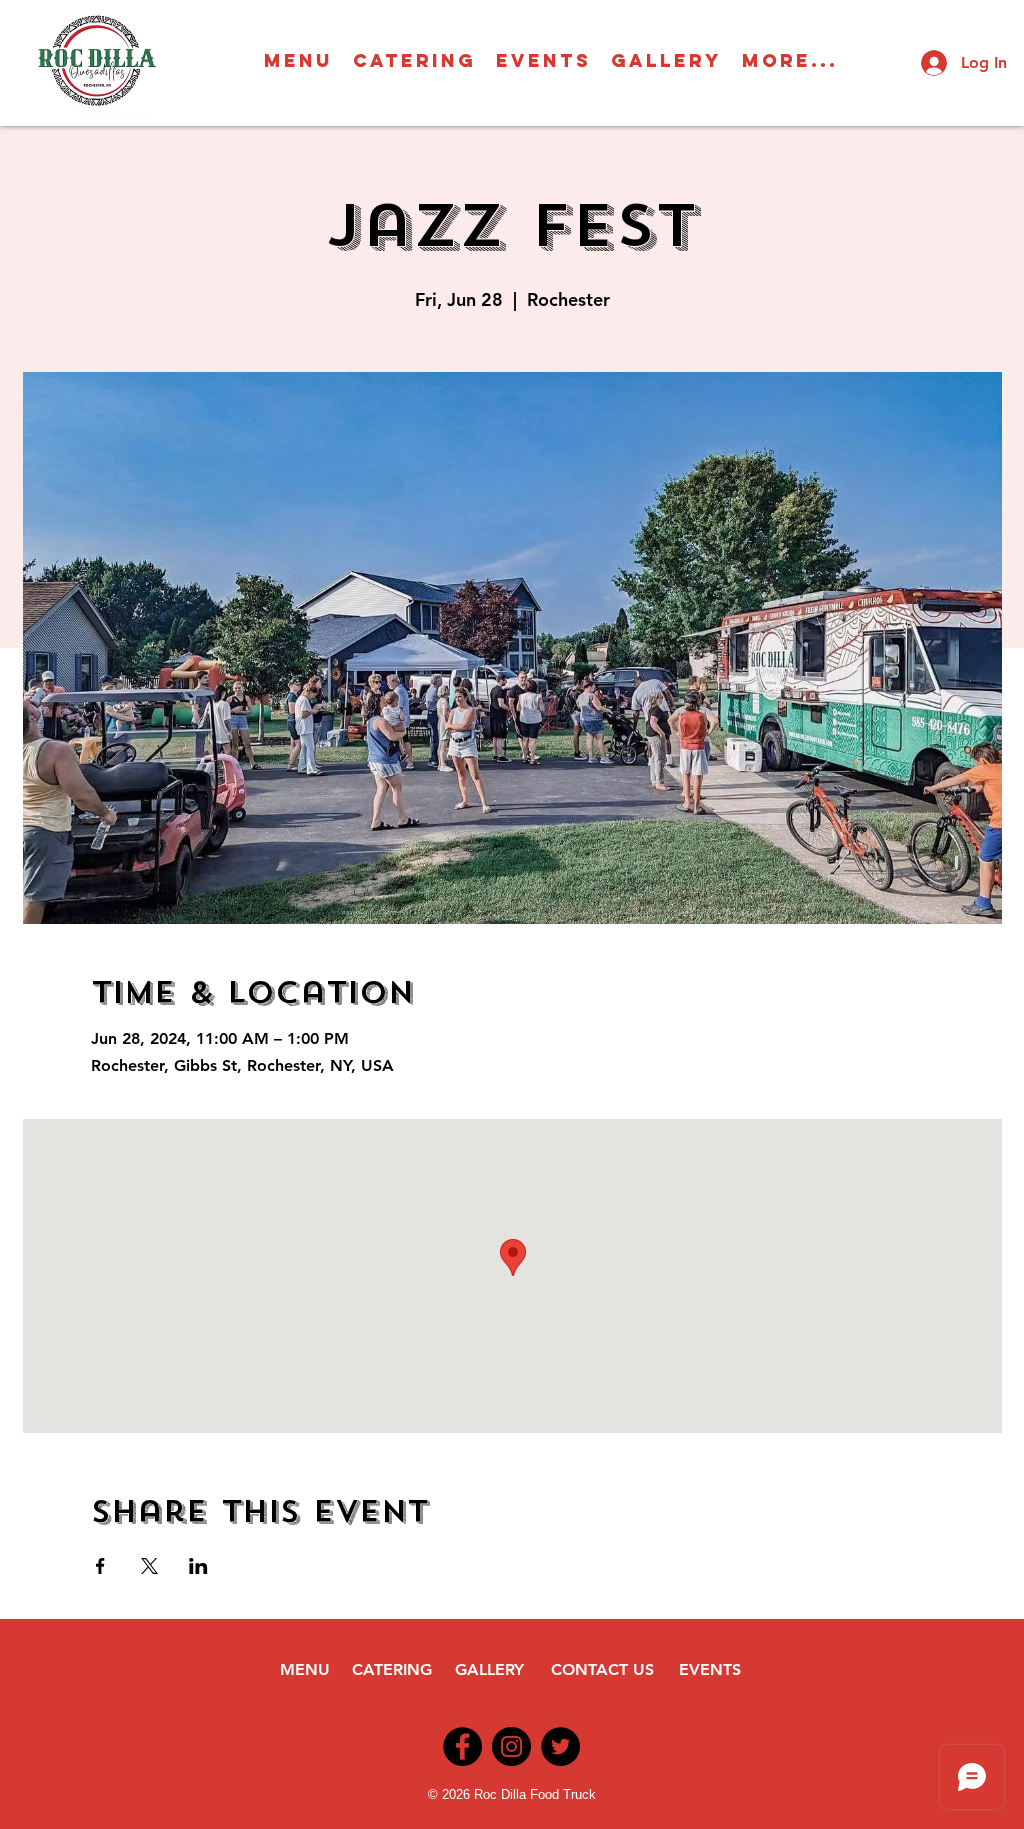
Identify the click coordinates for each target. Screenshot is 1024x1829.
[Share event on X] (149, 1566)
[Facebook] (462, 1746)
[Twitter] (560, 1746)
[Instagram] (511, 1746)
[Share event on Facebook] (100, 1566)
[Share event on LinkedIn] (198, 1566)
